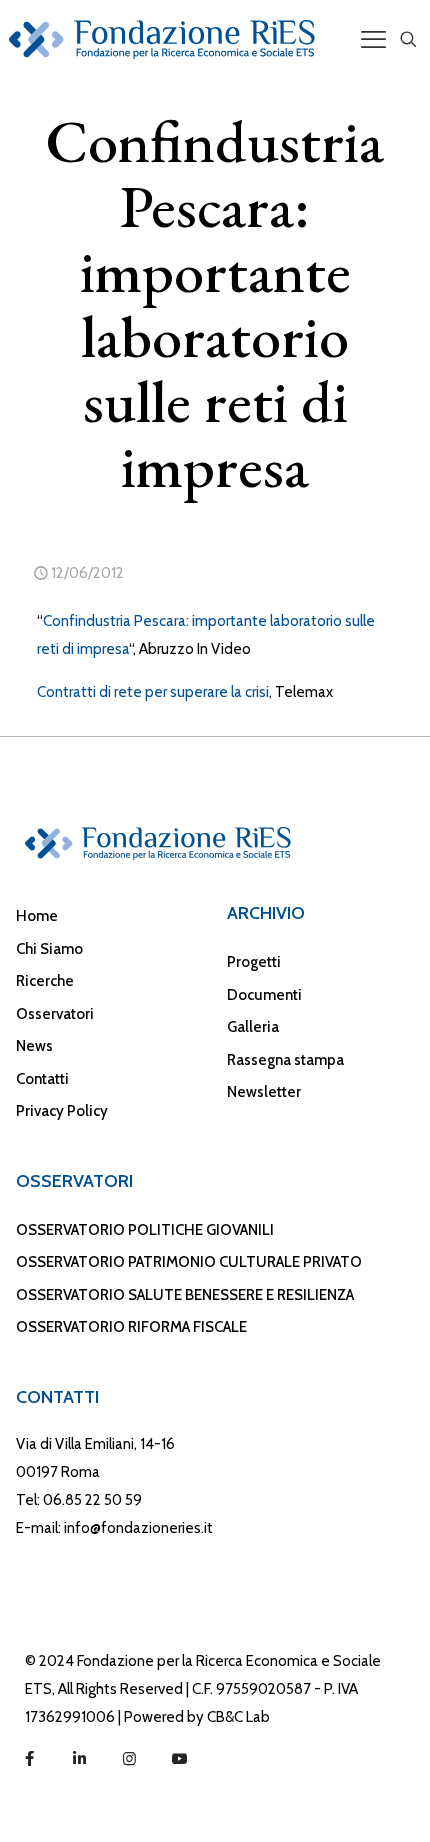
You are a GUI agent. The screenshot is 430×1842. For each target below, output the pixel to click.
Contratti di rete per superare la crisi (153, 692)
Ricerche (45, 981)
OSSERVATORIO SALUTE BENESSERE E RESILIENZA (185, 1295)
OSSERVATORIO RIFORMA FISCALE (131, 1327)
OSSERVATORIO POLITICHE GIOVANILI (145, 1230)
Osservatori (55, 1014)
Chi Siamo (49, 949)
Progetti (254, 962)
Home (37, 916)
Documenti (264, 995)
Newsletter (264, 1092)
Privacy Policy (62, 1111)
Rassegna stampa (285, 1060)
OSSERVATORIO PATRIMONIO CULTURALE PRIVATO (189, 1262)
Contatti (42, 1079)
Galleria (253, 1027)
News (34, 1046)
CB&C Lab (238, 1717)
